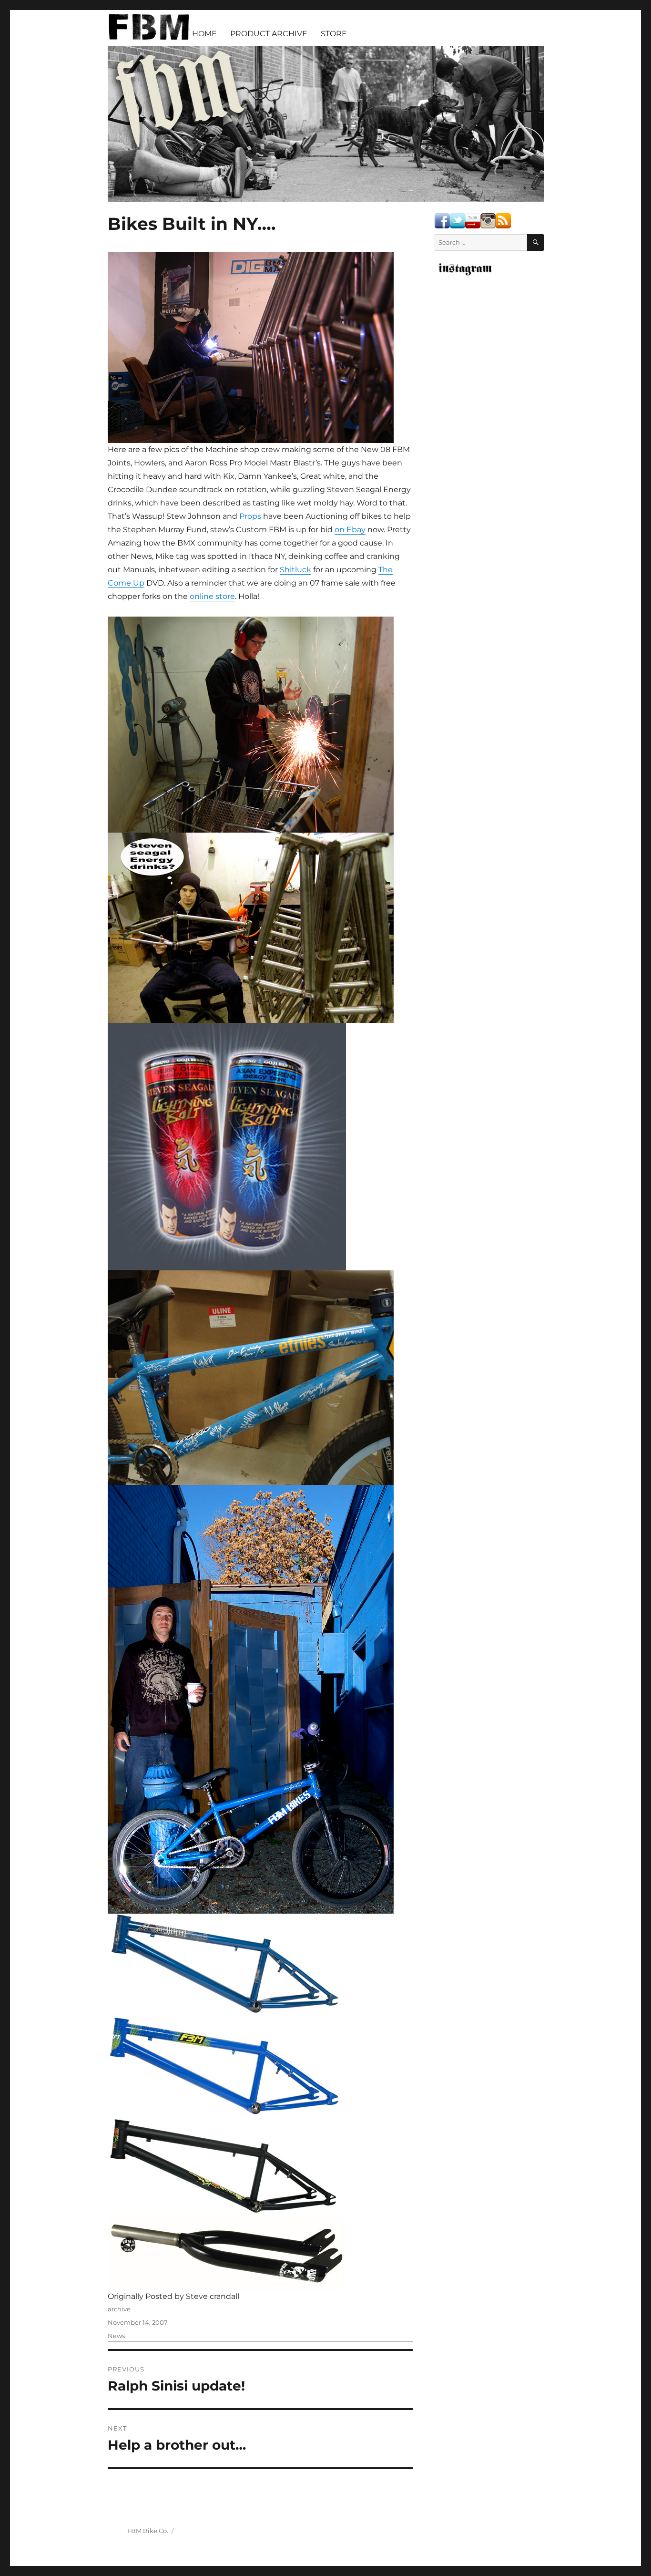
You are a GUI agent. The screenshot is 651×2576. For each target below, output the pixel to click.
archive (119, 2309)
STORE (334, 34)
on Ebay (350, 530)
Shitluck (295, 570)
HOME (204, 34)
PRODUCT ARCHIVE (269, 34)
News (116, 2336)
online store (212, 596)
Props (250, 516)
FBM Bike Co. (148, 2531)
